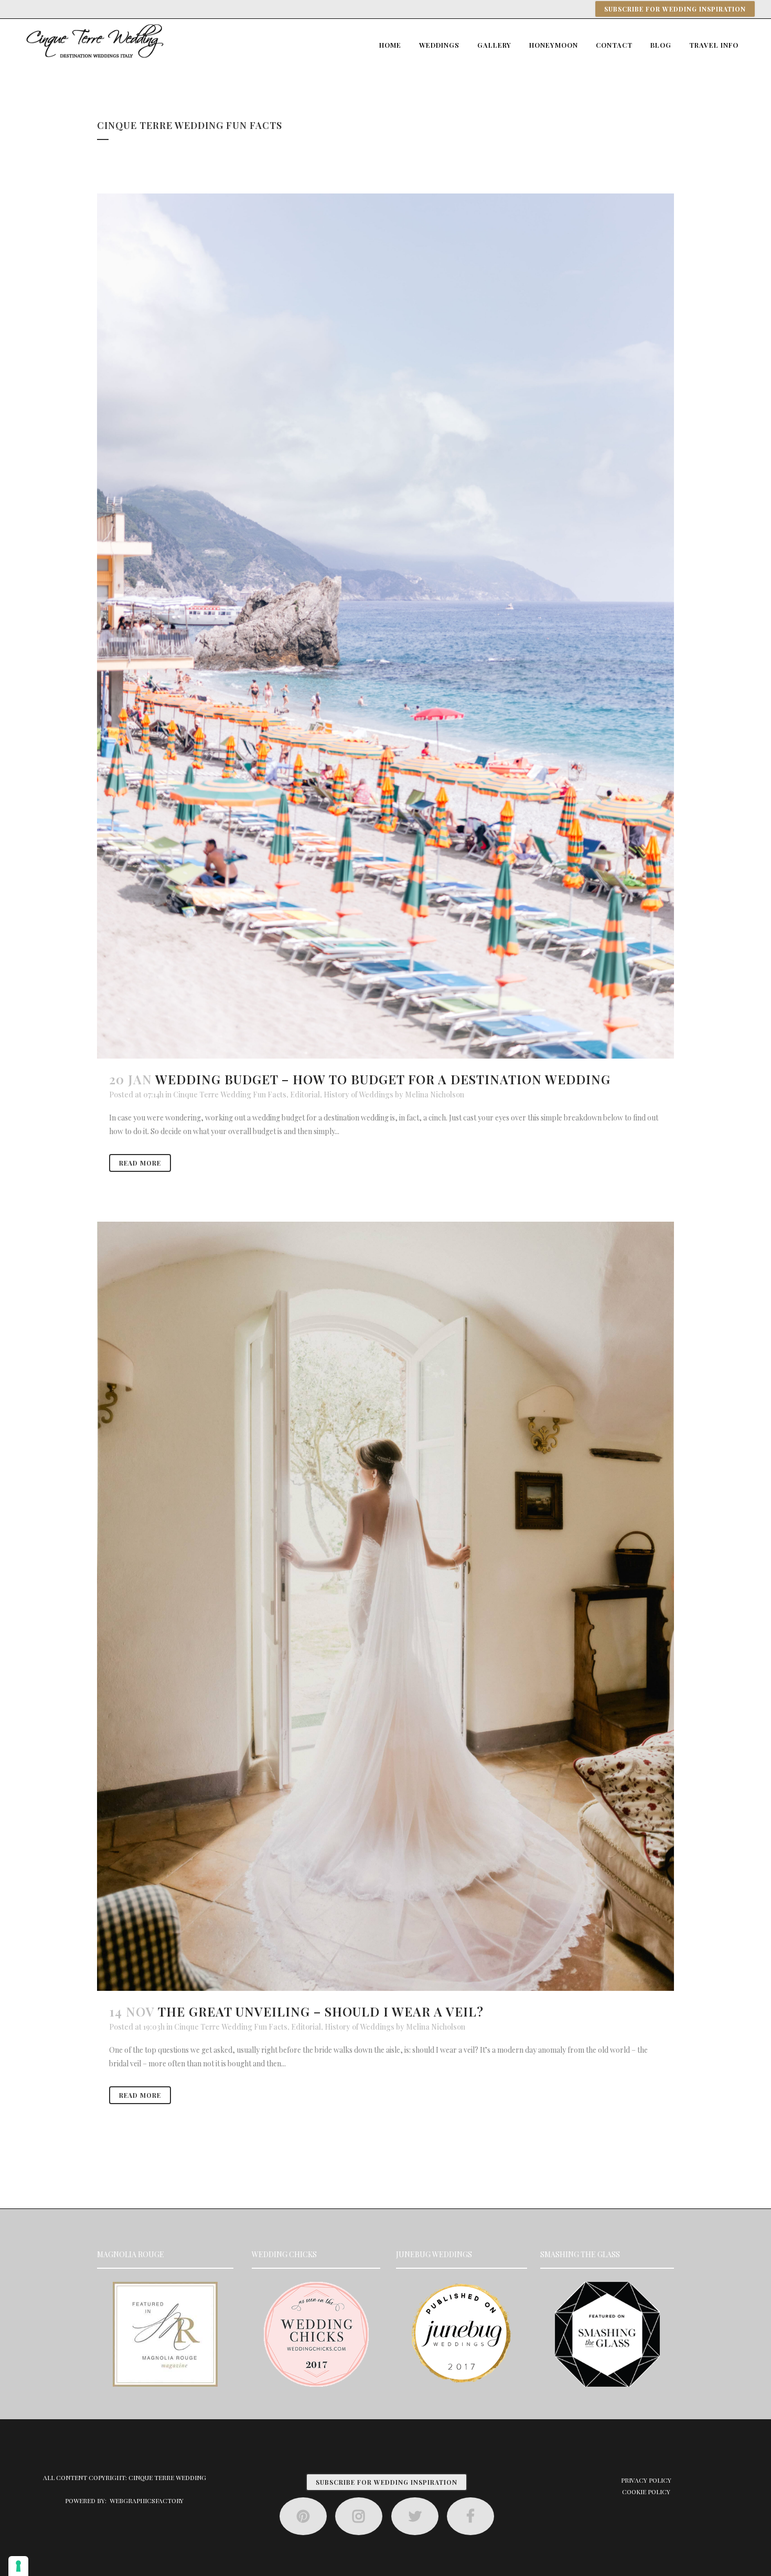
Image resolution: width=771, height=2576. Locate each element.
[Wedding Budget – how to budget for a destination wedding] (385, 626)
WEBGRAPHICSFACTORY (147, 2500)
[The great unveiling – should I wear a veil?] (385, 1606)
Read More (140, 1163)
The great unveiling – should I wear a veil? (321, 2011)
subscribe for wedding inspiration (387, 2482)
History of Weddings (358, 1095)
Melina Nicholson (435, 1095)
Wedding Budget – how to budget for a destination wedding (383, 1079)
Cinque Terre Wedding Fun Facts (230, 1095)
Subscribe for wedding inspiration (675, 9)
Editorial (305, 1095)
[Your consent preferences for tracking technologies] (18, 2566)
